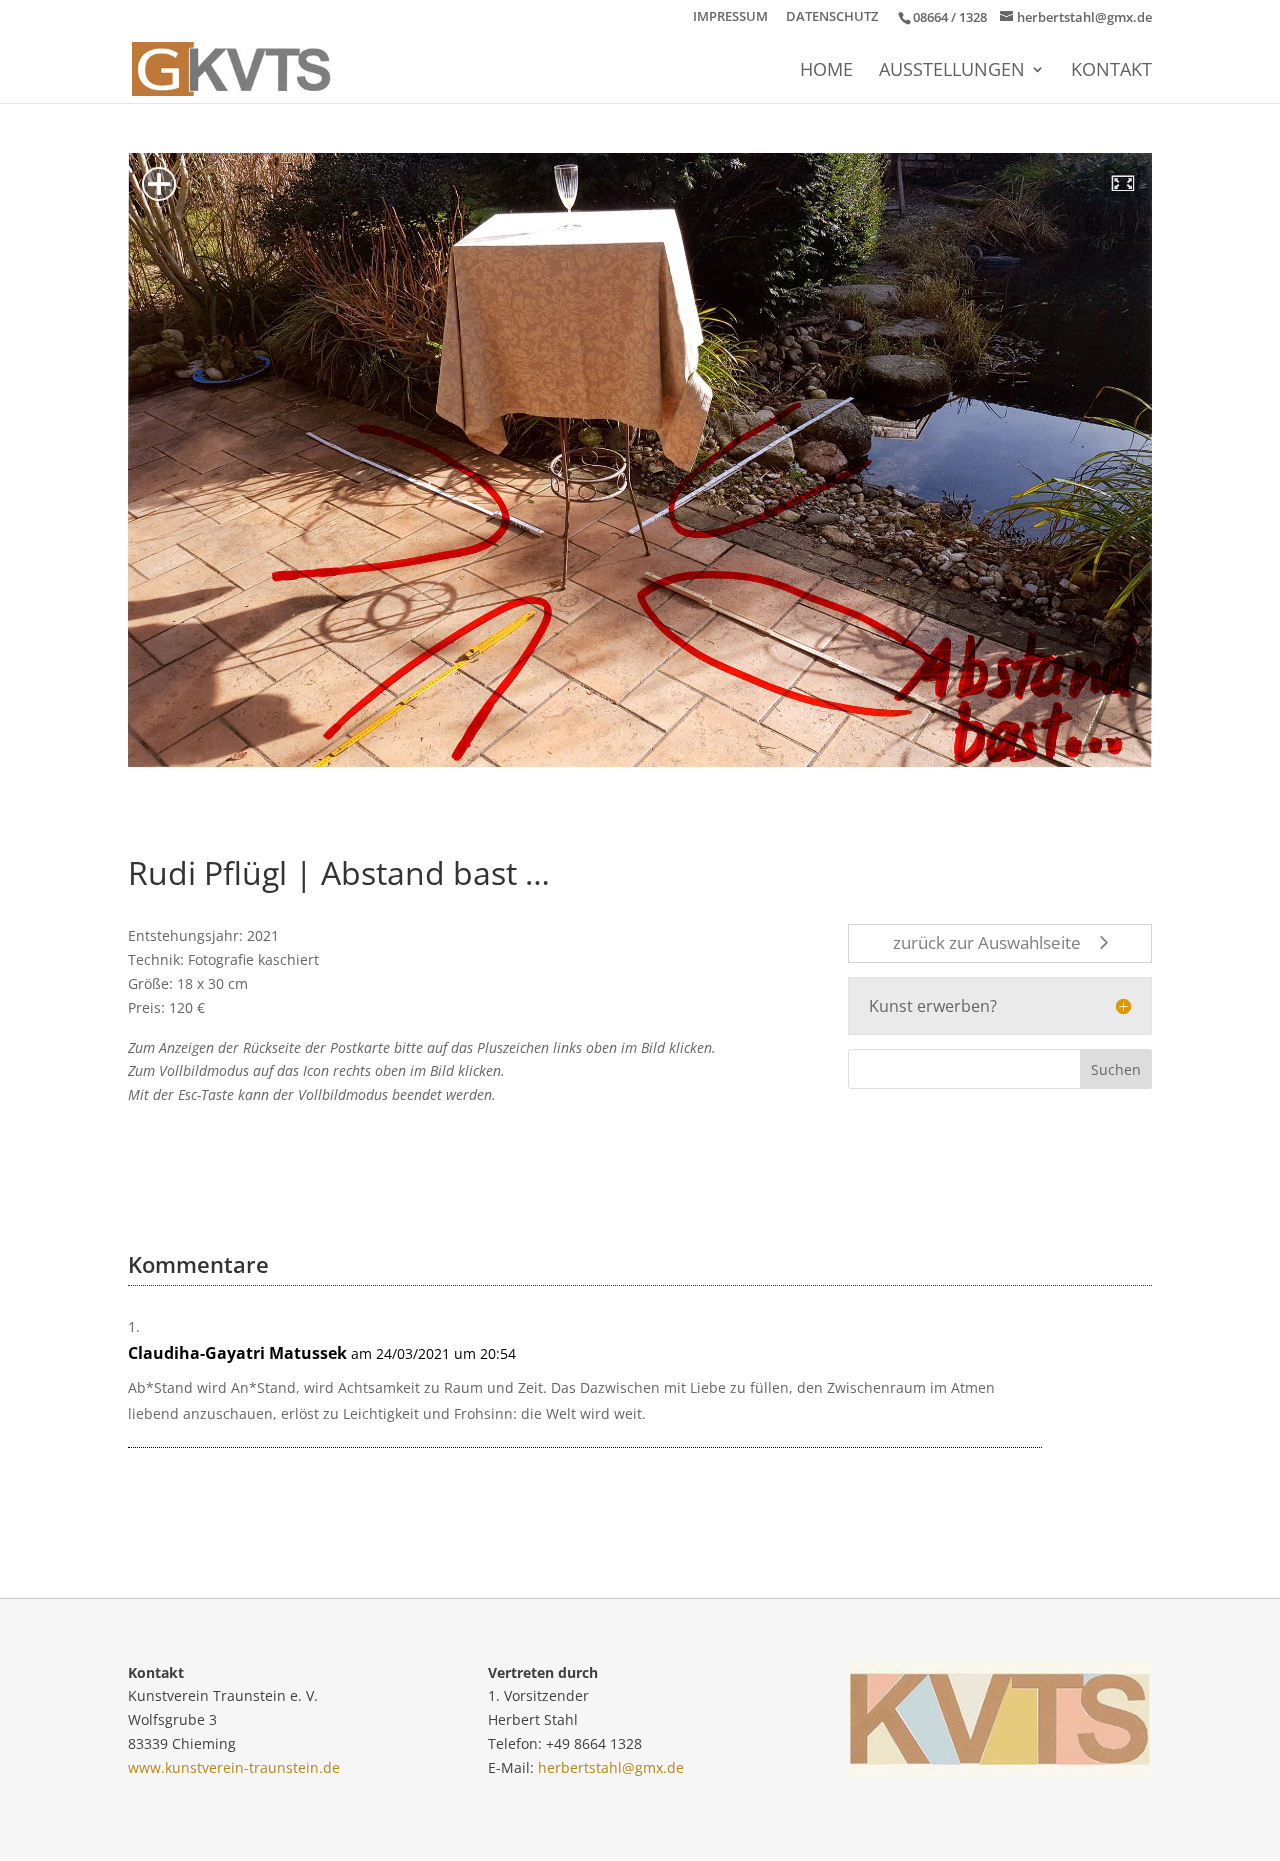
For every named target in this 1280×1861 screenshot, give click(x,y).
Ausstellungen (952, 71)
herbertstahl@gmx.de (611, 1767)
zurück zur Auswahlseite (987, 942)
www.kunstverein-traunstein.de (234, 1767)
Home (826, 71)
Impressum (730, 17)
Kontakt (1111, 71)
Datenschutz (832, 17)
